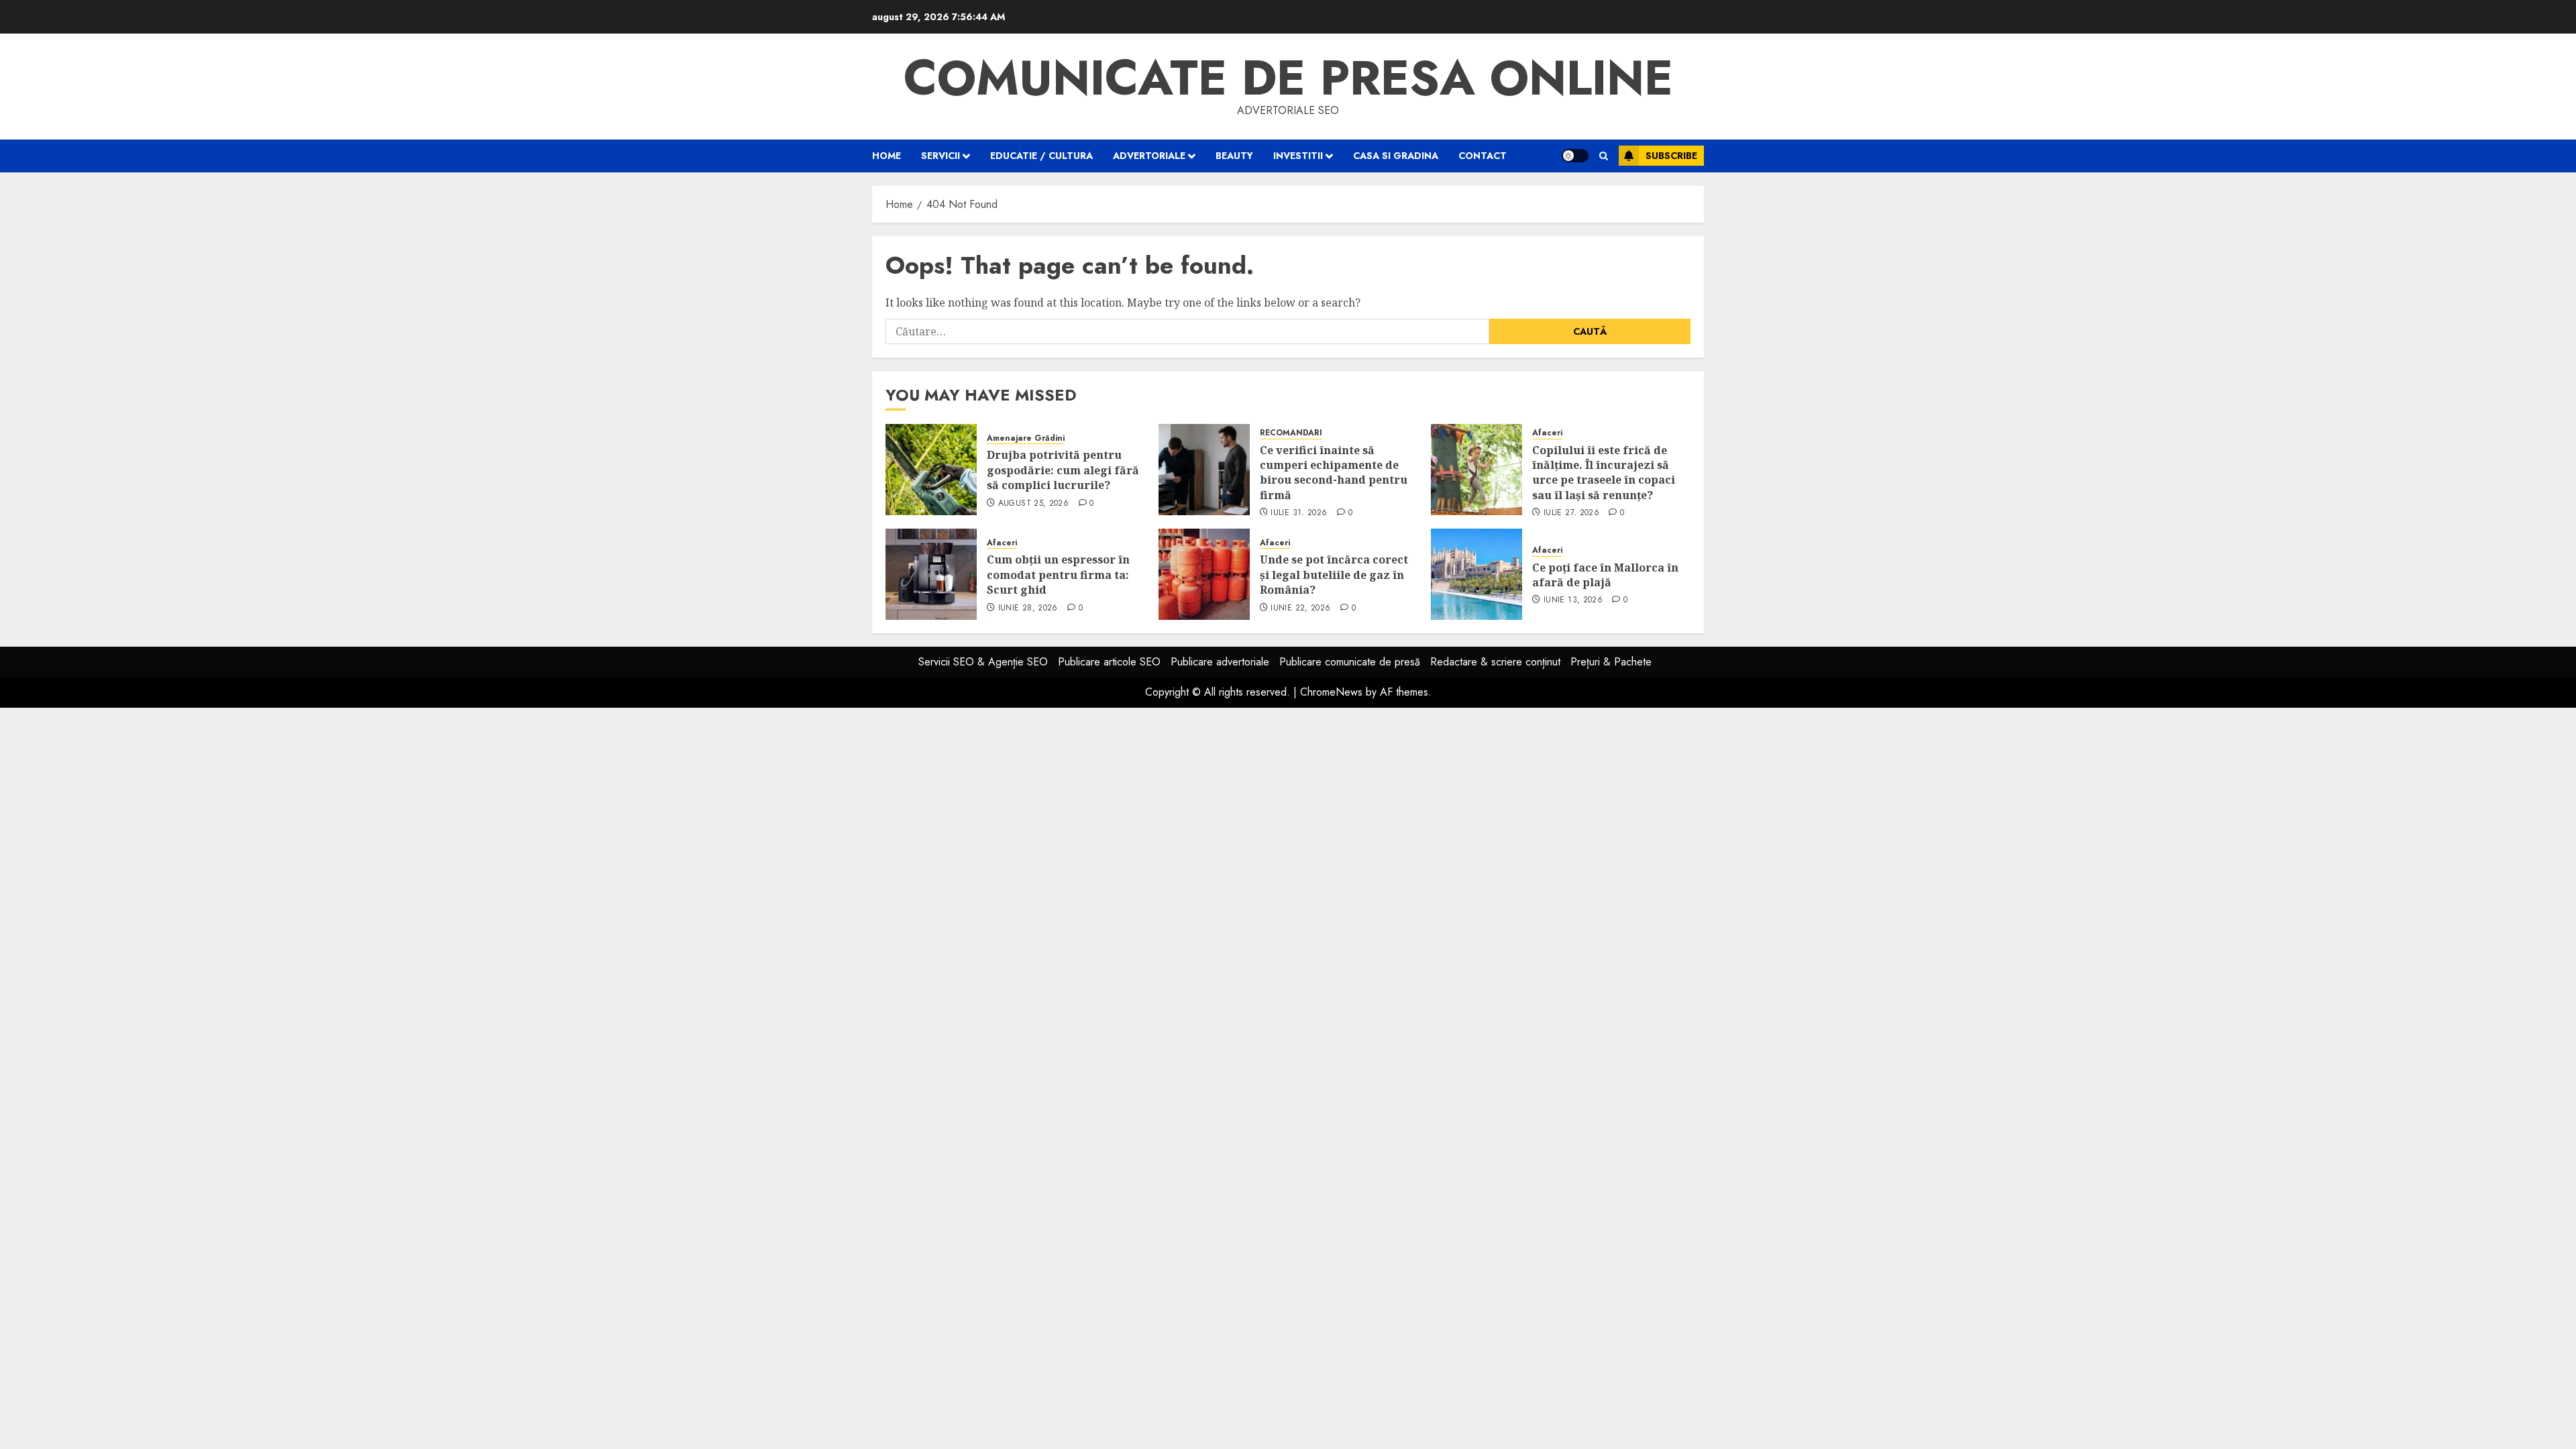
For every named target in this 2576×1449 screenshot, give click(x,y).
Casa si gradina (1396, 156)
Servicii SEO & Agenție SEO (983, 662)
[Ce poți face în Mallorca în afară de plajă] (1477, 574)
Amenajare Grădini (1026, 438)
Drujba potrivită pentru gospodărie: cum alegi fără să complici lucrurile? (1063, 470)
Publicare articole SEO (1109, 662)
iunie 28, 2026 (1028, 608)
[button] (1604, 156)
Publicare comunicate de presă (1350, 662)
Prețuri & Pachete (1611, 662)
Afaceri (1547, 433)
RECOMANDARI (1291, 433)
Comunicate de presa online (1288, 78)
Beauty (1234, 156)
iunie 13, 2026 (1573, 600)
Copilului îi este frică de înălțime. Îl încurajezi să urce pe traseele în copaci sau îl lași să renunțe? (1604, 473)
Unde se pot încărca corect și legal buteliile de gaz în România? (1334, 575)
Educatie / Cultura (1041, 156)
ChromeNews (1331, 692)
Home (887, 156)
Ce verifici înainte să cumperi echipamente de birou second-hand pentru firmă (1334, 473)
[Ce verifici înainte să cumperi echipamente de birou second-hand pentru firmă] (1204, 470)
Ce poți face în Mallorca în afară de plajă (1605, 575)
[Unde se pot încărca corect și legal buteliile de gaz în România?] (1204, 574)
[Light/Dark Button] (1575, 156)
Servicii (941, 156)
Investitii (1298, 156)
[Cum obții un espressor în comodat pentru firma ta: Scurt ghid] (931, 574)
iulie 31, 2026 (1299, 513)
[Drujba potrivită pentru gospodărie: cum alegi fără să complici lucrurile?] (931, 470)
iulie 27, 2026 (1571, 513)
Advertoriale (1149, 156)
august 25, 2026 (1033, 504)
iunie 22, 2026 (1300, 608)
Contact (1483, 156)
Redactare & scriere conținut (1495, 662)
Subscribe (1671, 156)
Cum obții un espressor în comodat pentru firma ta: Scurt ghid (1058, 575)
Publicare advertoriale (1220, 662)
